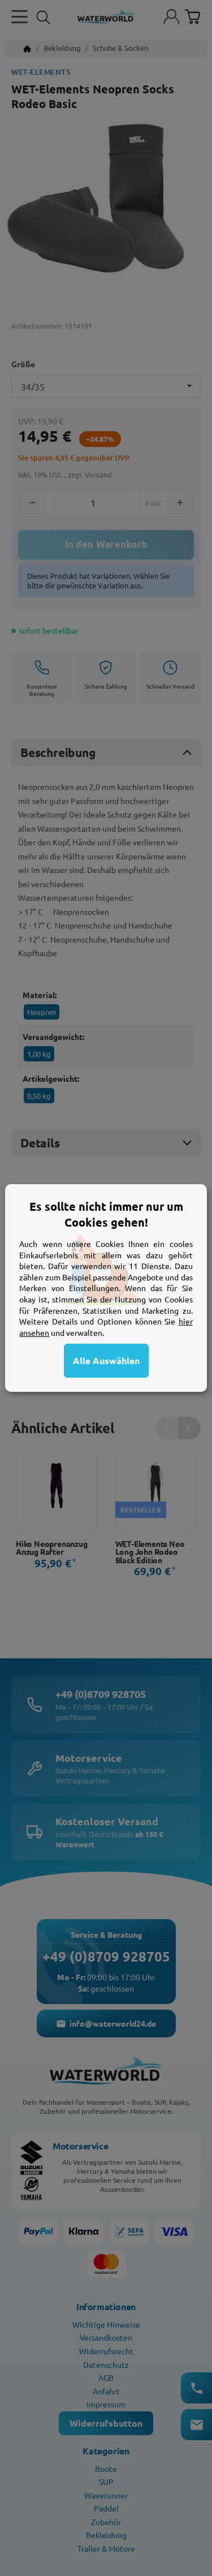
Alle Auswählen (106, 1360)
